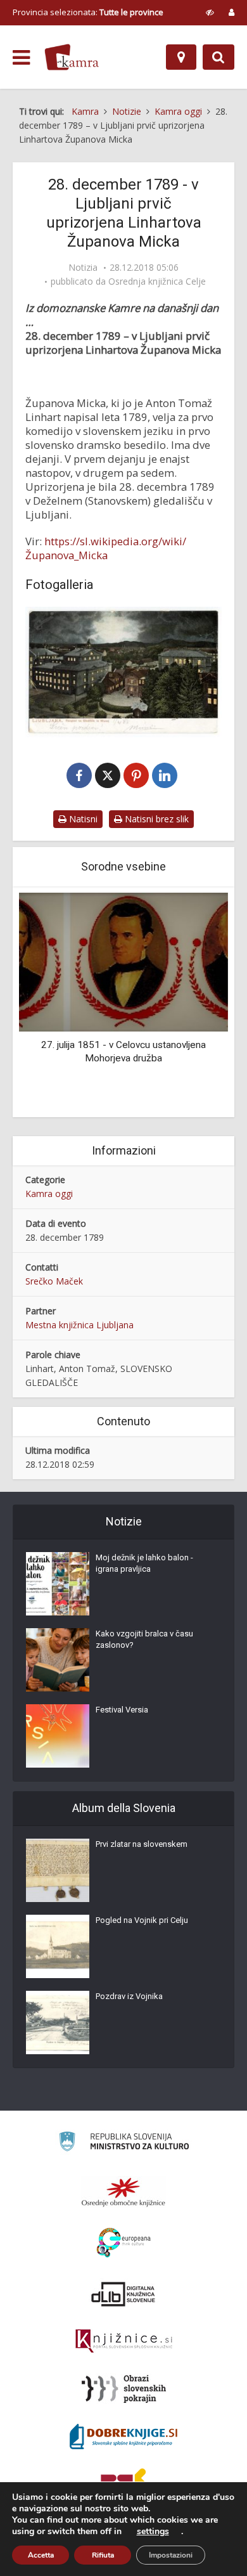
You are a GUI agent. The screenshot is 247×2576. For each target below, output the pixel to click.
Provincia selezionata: (88, 12)
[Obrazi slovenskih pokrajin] (124, 2389)
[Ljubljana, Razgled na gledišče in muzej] (123, 672)
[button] (196, 1004)
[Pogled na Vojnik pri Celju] (58, 1946)
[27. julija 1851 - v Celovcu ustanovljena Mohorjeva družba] (123, 961)
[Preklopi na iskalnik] (218, 57)
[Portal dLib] (123, 2294)
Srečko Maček (54, 1281)
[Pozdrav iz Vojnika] (58, 2023)
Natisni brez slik (155, 819)
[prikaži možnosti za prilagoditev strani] (210, 12)
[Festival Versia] (58, 1736)
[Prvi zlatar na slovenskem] (58, 1870)
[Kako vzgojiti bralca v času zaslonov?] (58, 1660)
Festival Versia (122, 1710)
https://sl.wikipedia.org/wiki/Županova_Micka (106, 548)
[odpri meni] (21, 58)
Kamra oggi (49, 1194)
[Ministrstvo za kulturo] (124, 2143)
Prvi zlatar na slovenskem (142, 1844)
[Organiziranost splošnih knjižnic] (123, 2192)
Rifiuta (103, 2555)
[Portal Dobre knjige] (123, 2437)
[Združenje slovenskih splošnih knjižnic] (124, 2341)
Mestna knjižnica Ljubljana (79, 1325)
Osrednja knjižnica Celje (157, 282)
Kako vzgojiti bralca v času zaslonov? (144, 1639)
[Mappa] (181, 57)
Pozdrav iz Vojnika (129, 1996)
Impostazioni (171, 2555)
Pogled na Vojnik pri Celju (142, 1920)
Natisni (82, 819)
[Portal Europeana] (124, 2243)
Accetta (41, 2555)
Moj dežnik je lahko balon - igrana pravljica (144, 1563)
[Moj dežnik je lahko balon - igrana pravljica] (58, 1584)
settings (153, 2532)
